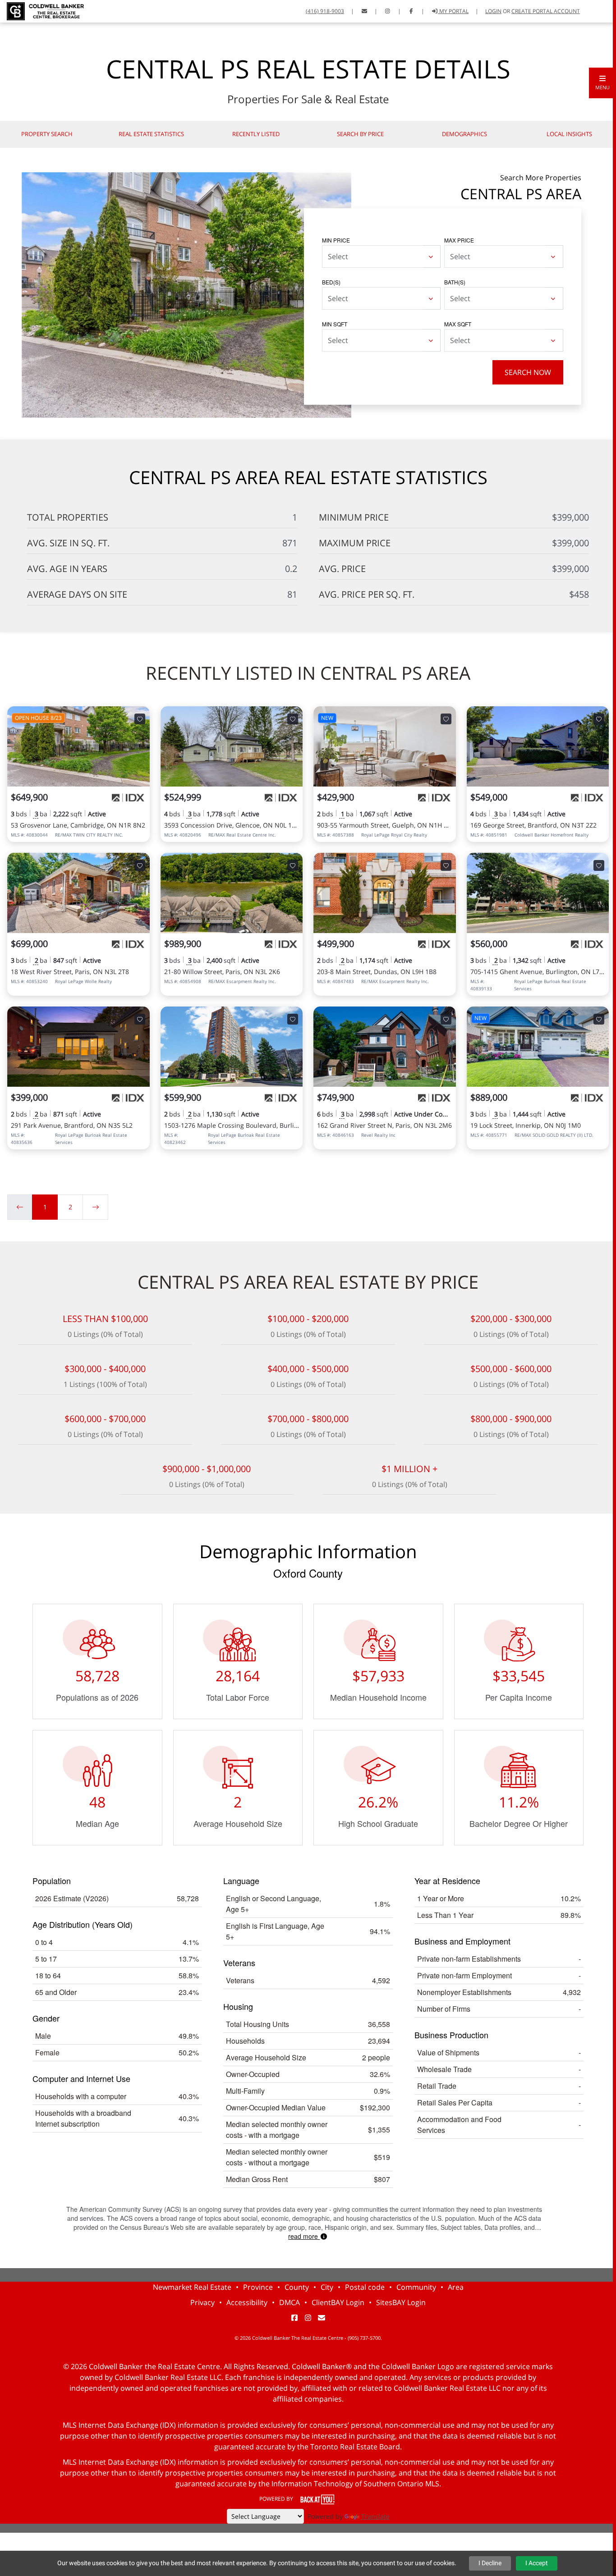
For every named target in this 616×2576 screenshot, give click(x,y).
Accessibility (247, 2302)
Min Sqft (335, 324)
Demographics (464, 134)
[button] (602, 83)
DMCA (290, 2302)
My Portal (453, 11)
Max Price (459, 240)
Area (456, 2287)
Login (493, 11)
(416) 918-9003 (325, 11)
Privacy (202, 2302)
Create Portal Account (546, 11)
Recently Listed (256, 134)
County (297, 2287)
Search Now (528, 372)
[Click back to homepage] (42, 10)
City (327, 2287)
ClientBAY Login (338, 2302)
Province (258, 2287)
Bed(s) (331, 282)
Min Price (336, 240)
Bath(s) (455, 282)
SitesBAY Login (401, 2302)
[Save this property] (140, 719)
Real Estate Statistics (151, 134)
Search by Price (360, 134)
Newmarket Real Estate (192, 2287)
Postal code (365, 2287)
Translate (375, 2516)
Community (416, 2287)
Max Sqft (458, 324)
